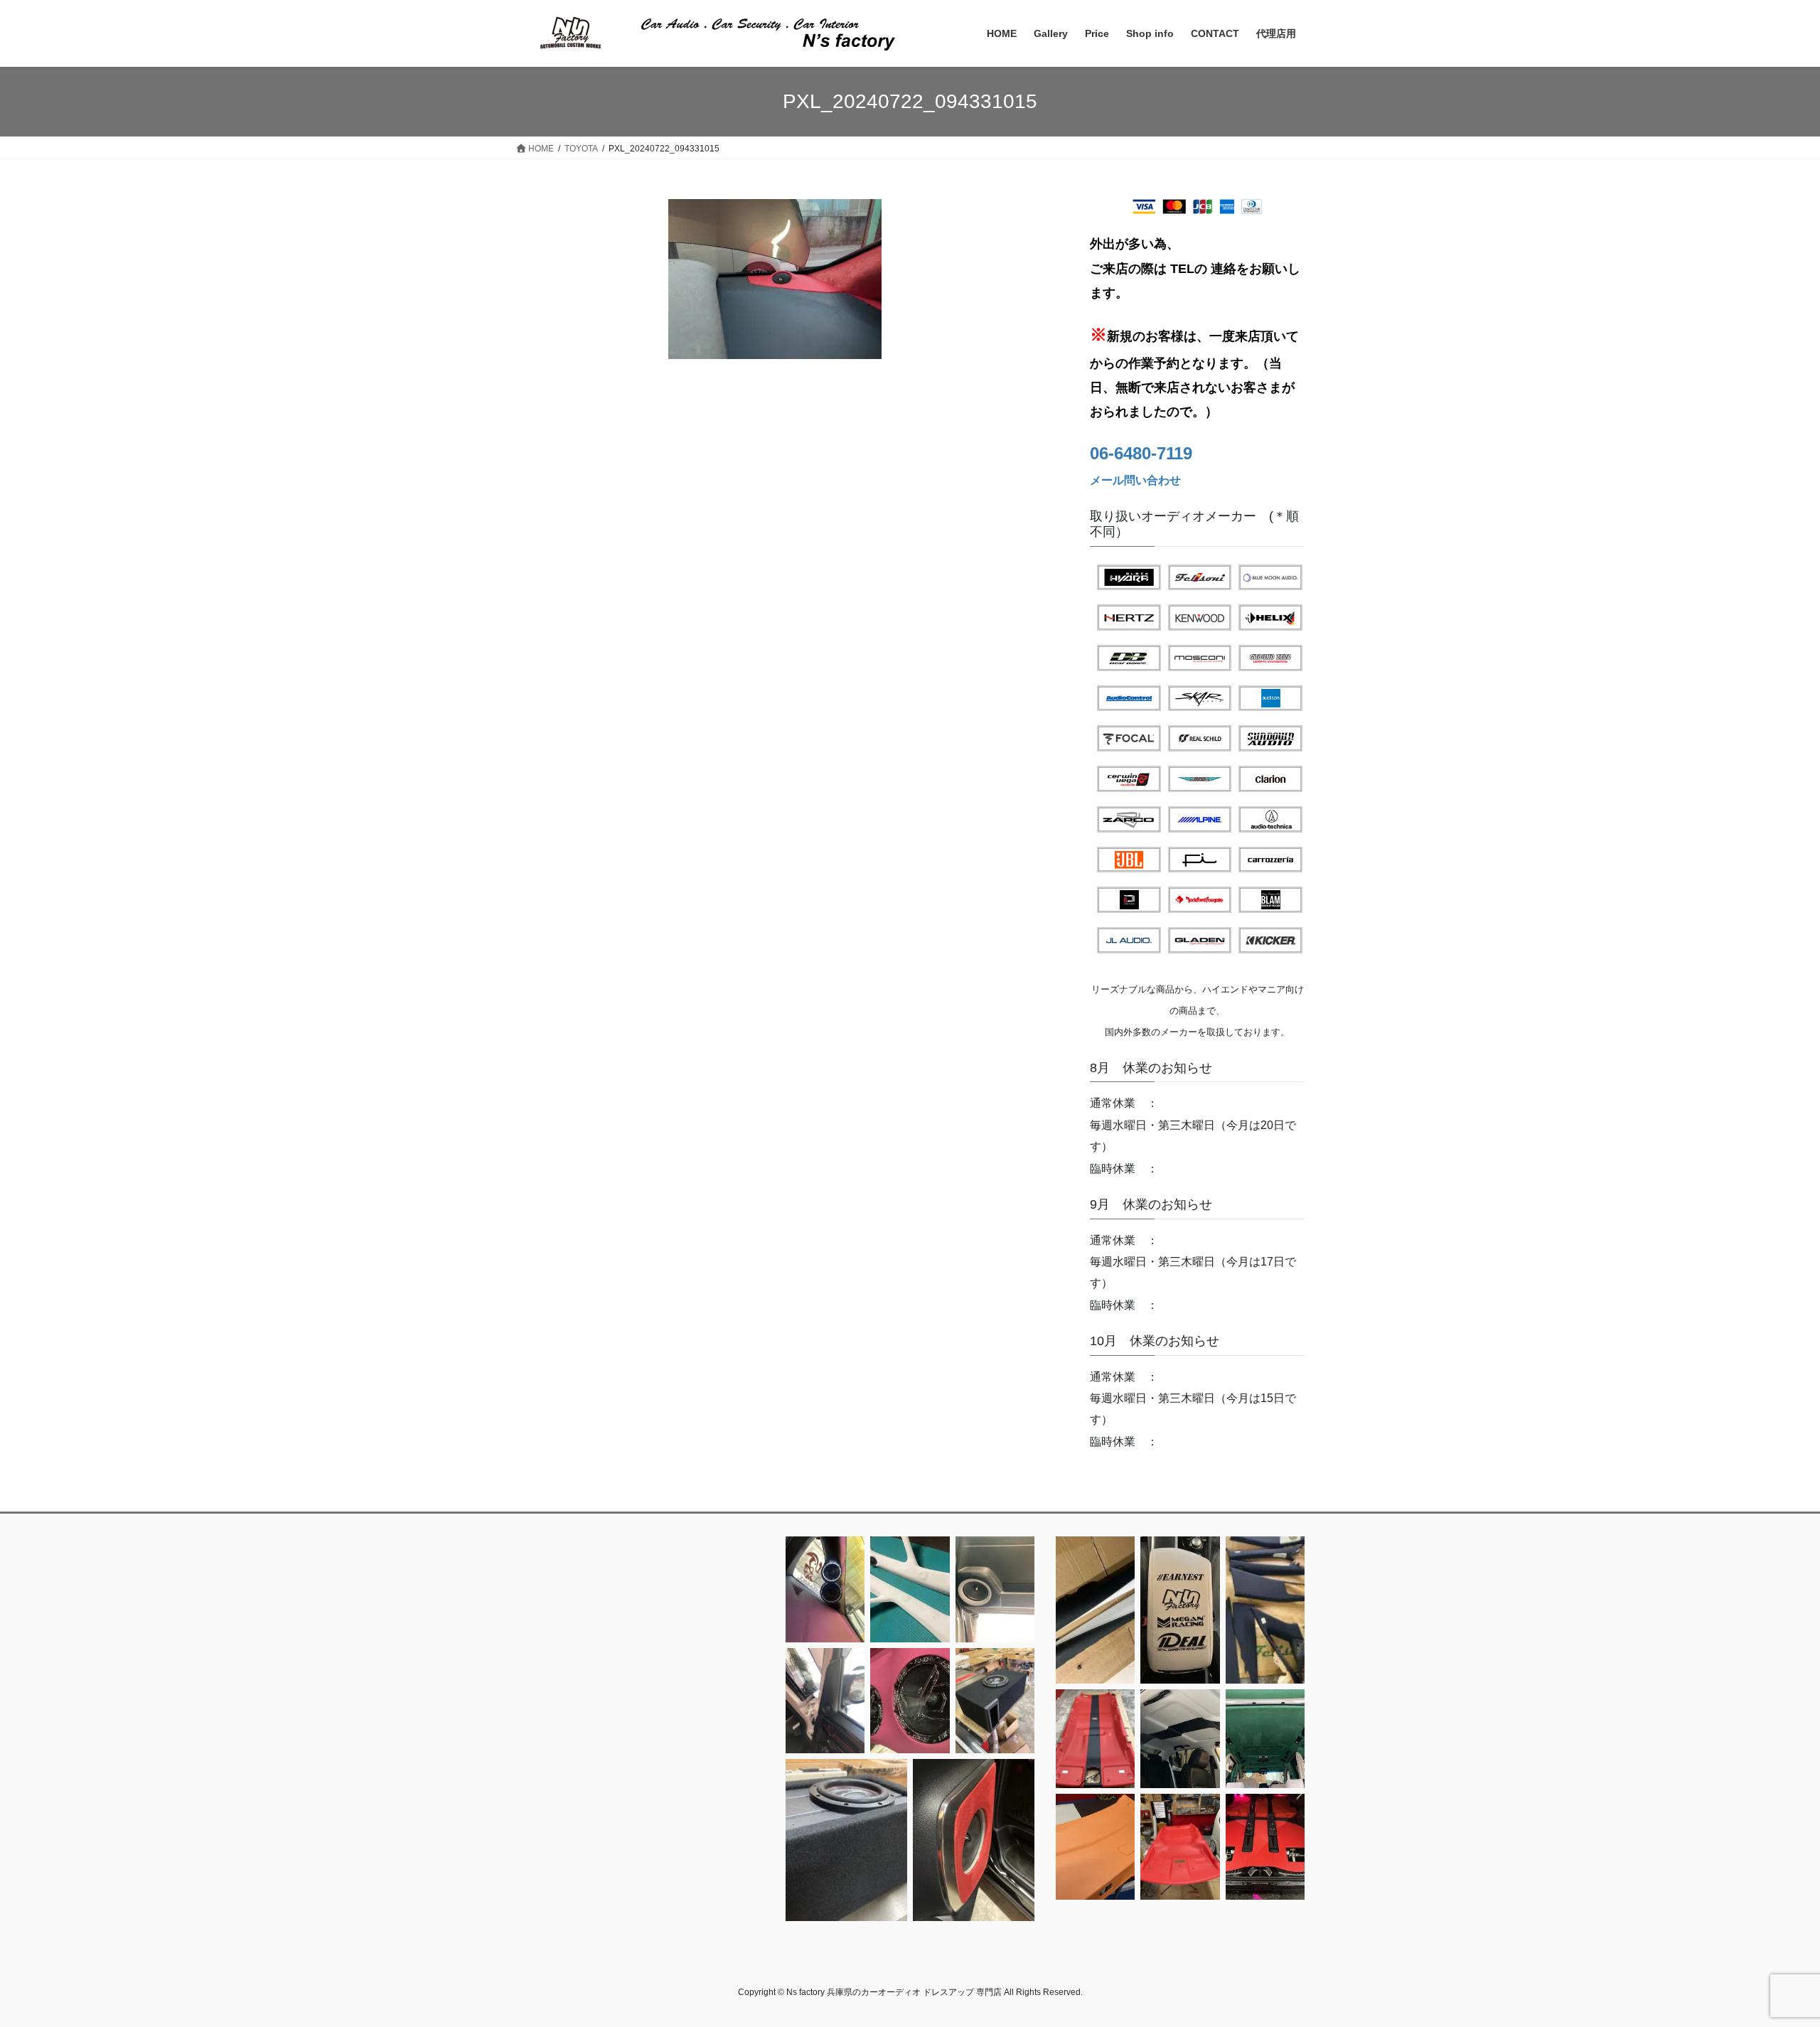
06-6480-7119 (1141, 453)
